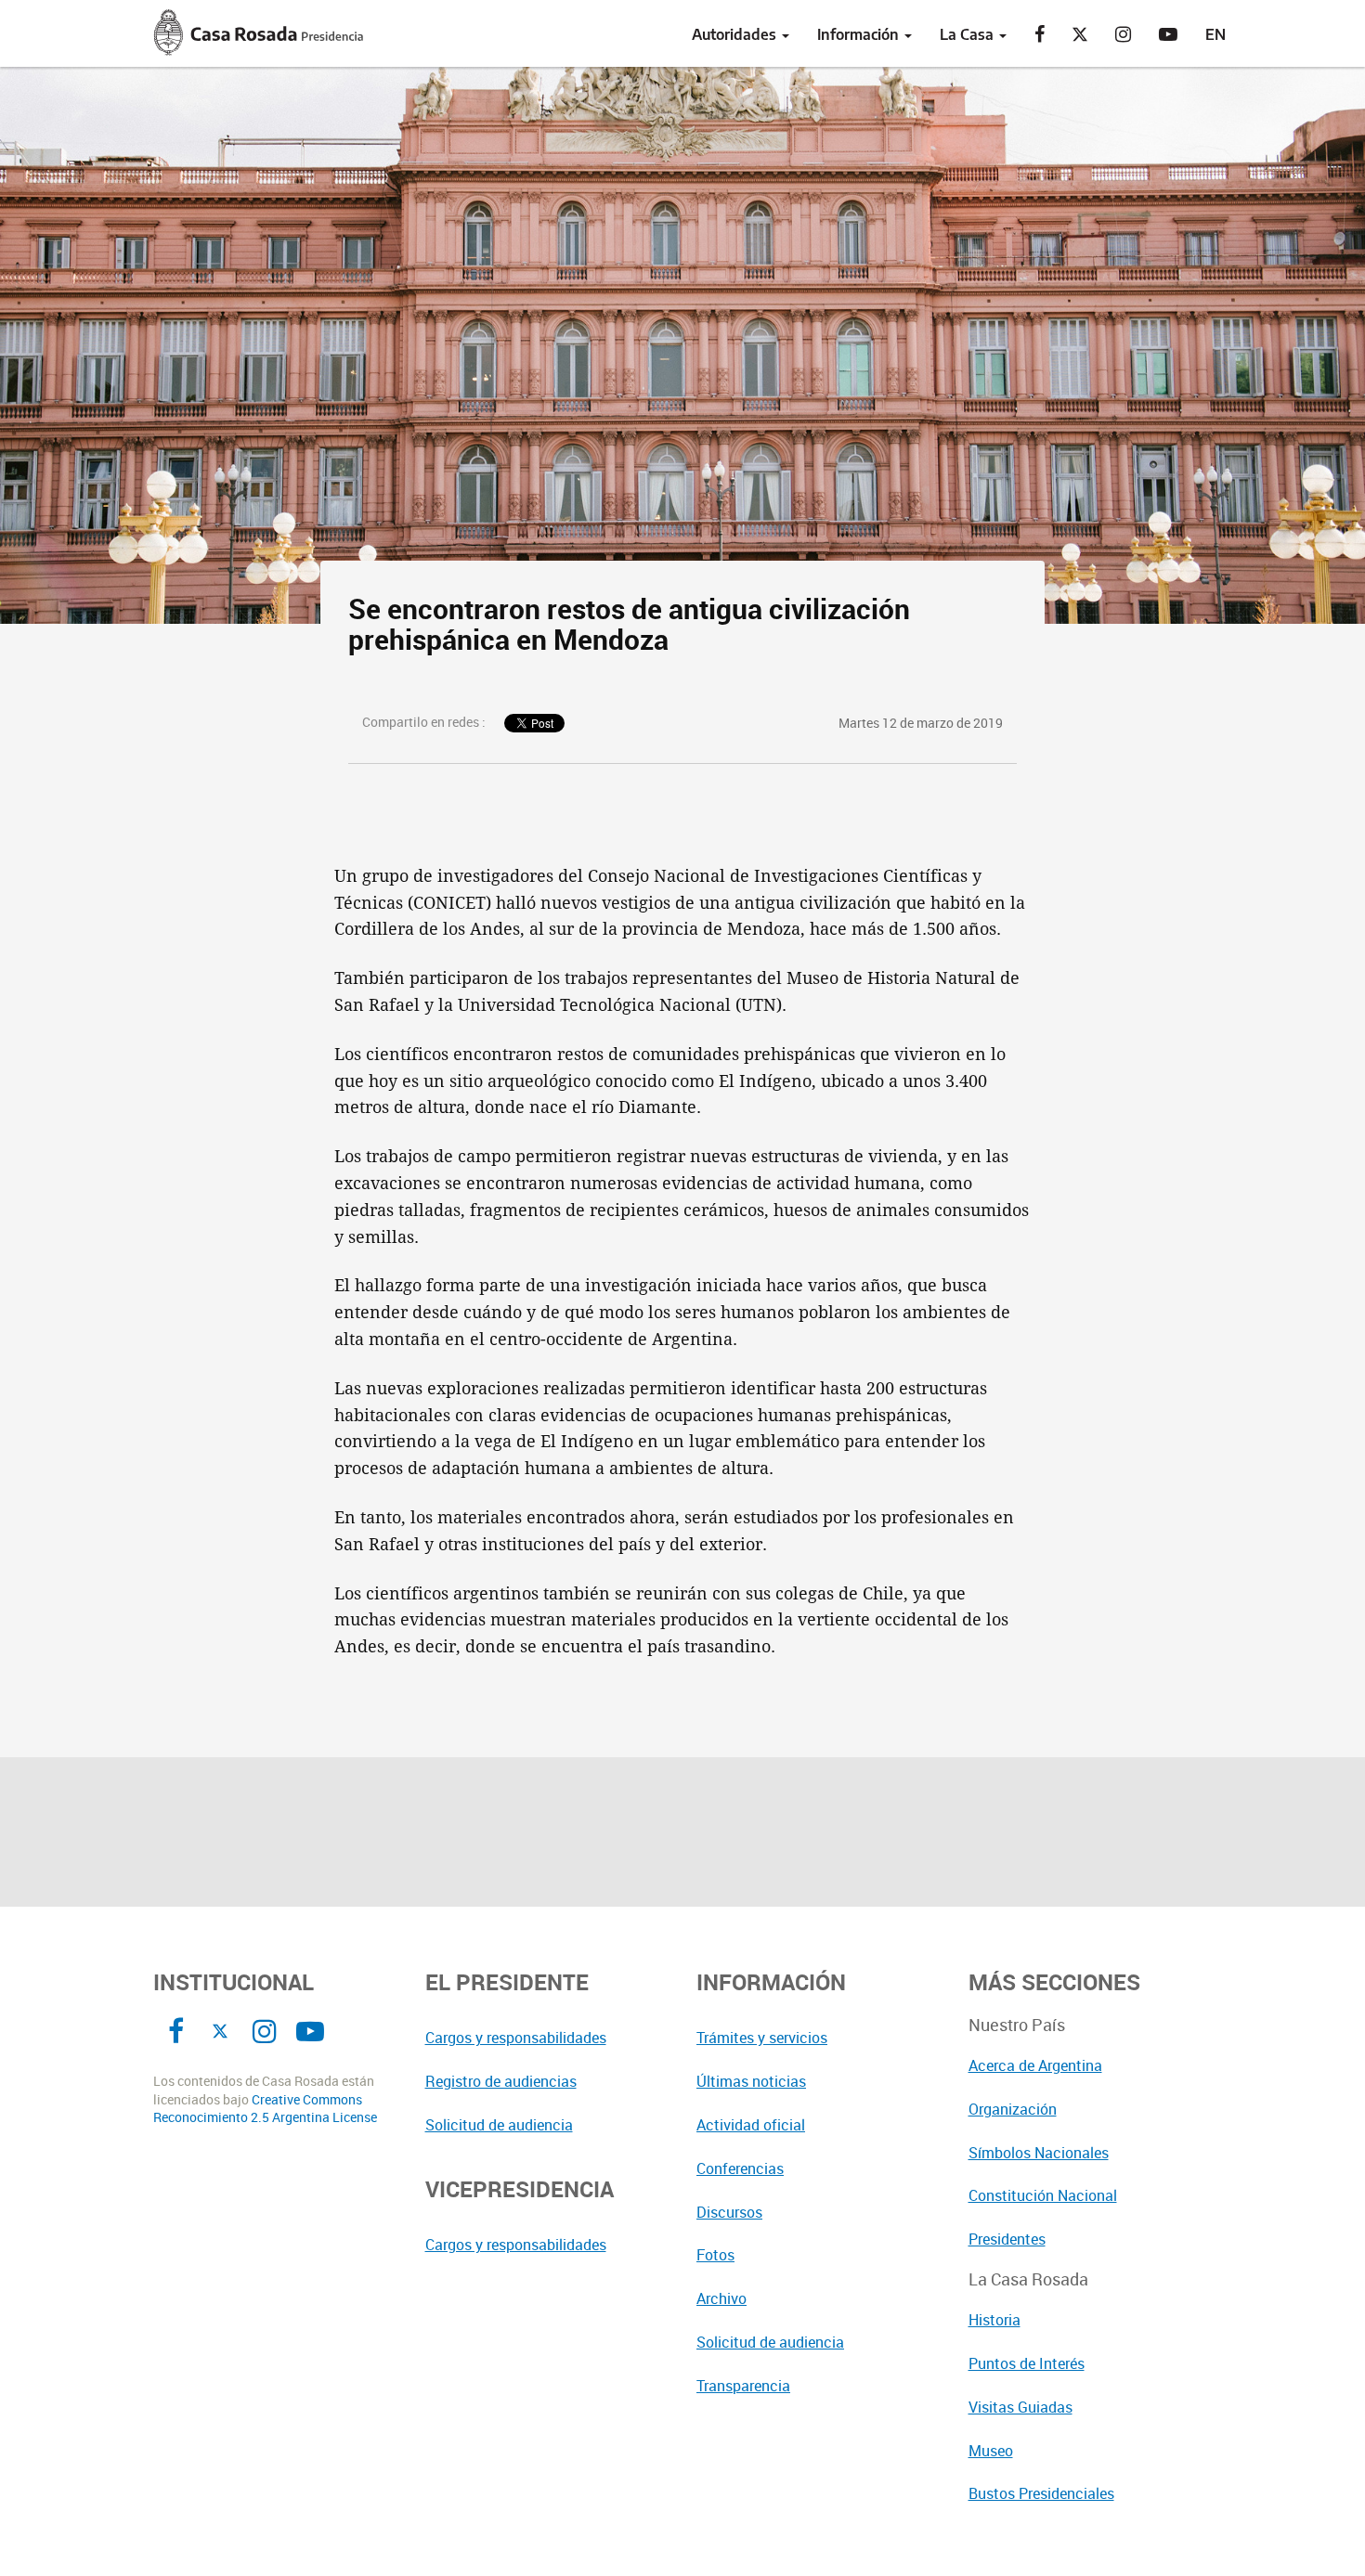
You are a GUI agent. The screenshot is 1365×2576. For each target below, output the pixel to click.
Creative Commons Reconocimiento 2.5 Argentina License (265, 2109)
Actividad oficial (751, 2125)
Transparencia (743, 2386)
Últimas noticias (751, 2081)
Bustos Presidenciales (1041, 2493)
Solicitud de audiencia (499, 2125)
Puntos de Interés (1027, 2363)
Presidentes (1007, 2239)
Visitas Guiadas (1020, 2407)
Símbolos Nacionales (1039, 2153)
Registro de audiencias (501, 2081)
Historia (994, 2320)
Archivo (721, 2298)
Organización (1013, 2109)
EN (1215, 34)
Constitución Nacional (1043, 2195)
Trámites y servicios (762, 2038)
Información (860, 34)
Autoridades (736, 34)
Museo (991, 2451)
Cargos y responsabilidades (516, 2038)
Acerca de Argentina (1035, 2065)
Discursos (729, 2212)
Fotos (715, 2255)
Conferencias (740, 2168)
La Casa (968, 34)
